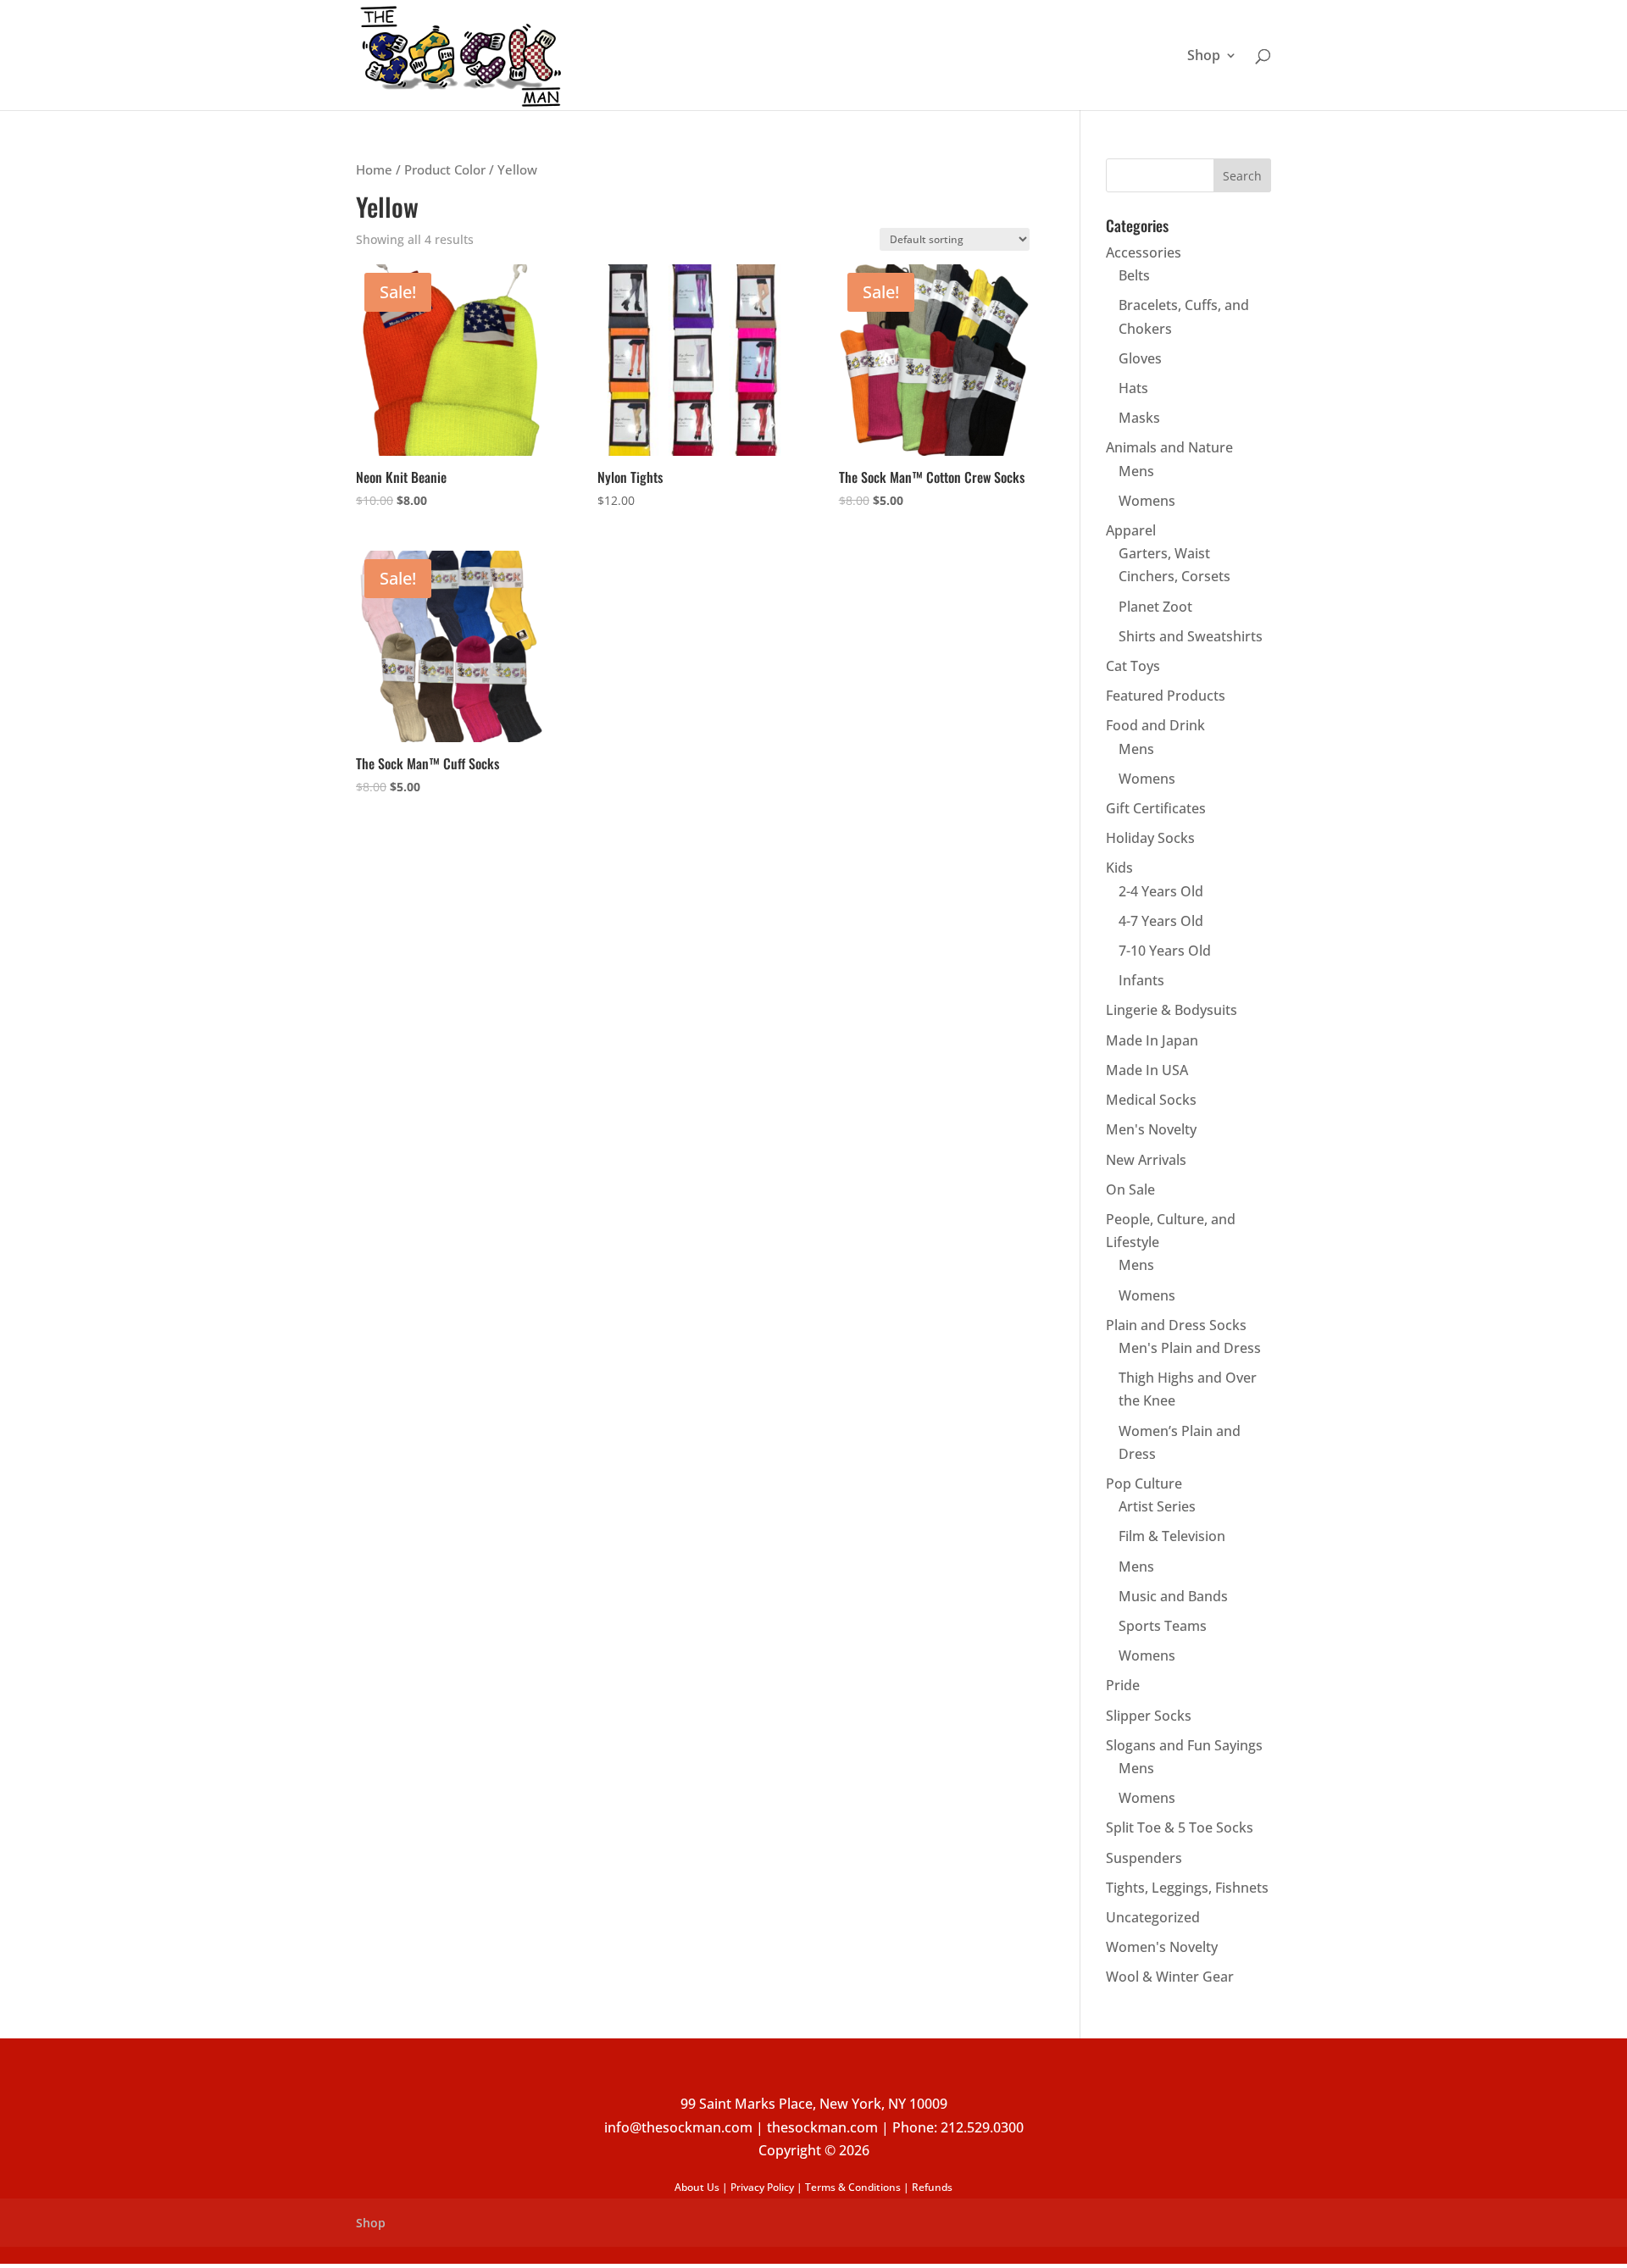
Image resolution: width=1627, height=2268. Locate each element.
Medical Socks (1151, 1100)
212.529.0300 (982, 2127)
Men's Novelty (1151, 1129)
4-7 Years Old (1161, 921)
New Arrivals (1146, 1160)
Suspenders (1144, 1858)
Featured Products (1166, 696)
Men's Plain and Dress (1190, 1348)
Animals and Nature (1169, 447)
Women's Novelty (1162, 1947)
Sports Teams (1163, 1626)
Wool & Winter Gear (1170, 1977)
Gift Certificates (1156, 808)
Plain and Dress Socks (1176, 1325)
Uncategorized (1153, 1917)
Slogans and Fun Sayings (1184, 1745)
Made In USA (1147, 1070)
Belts (1134, 275)
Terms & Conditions (853, 2187)
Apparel (1131, 530)
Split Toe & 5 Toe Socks (1180, 1827)
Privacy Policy (762, 2187)
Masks (1139, 418)
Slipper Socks (1149, 1716)
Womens (1147, 501)
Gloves (1140, 358)
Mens (1136, 471)
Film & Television (1172, 1536)
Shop (1204, 57)
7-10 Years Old (1165, 951)
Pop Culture (1144, 1483)
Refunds (932, 2187)
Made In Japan (1152, 1040)
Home (374, 169)
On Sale (1130, 1189)
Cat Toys (1133, 666)
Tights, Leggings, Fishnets (1187, 1888)
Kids (1119, 868)
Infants (1141, 980)
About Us (697, 2187)
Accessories (1144, 252)
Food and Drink (1155, 725)
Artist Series (1157, 1506)
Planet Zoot (1155, 607)
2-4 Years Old (1161, 891)
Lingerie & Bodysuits (1172, 1010)
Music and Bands (1173, 1596)
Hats (1133, 388)
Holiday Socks (1150, 838)
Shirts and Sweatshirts (1191, 636)
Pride (1123, 1685)
